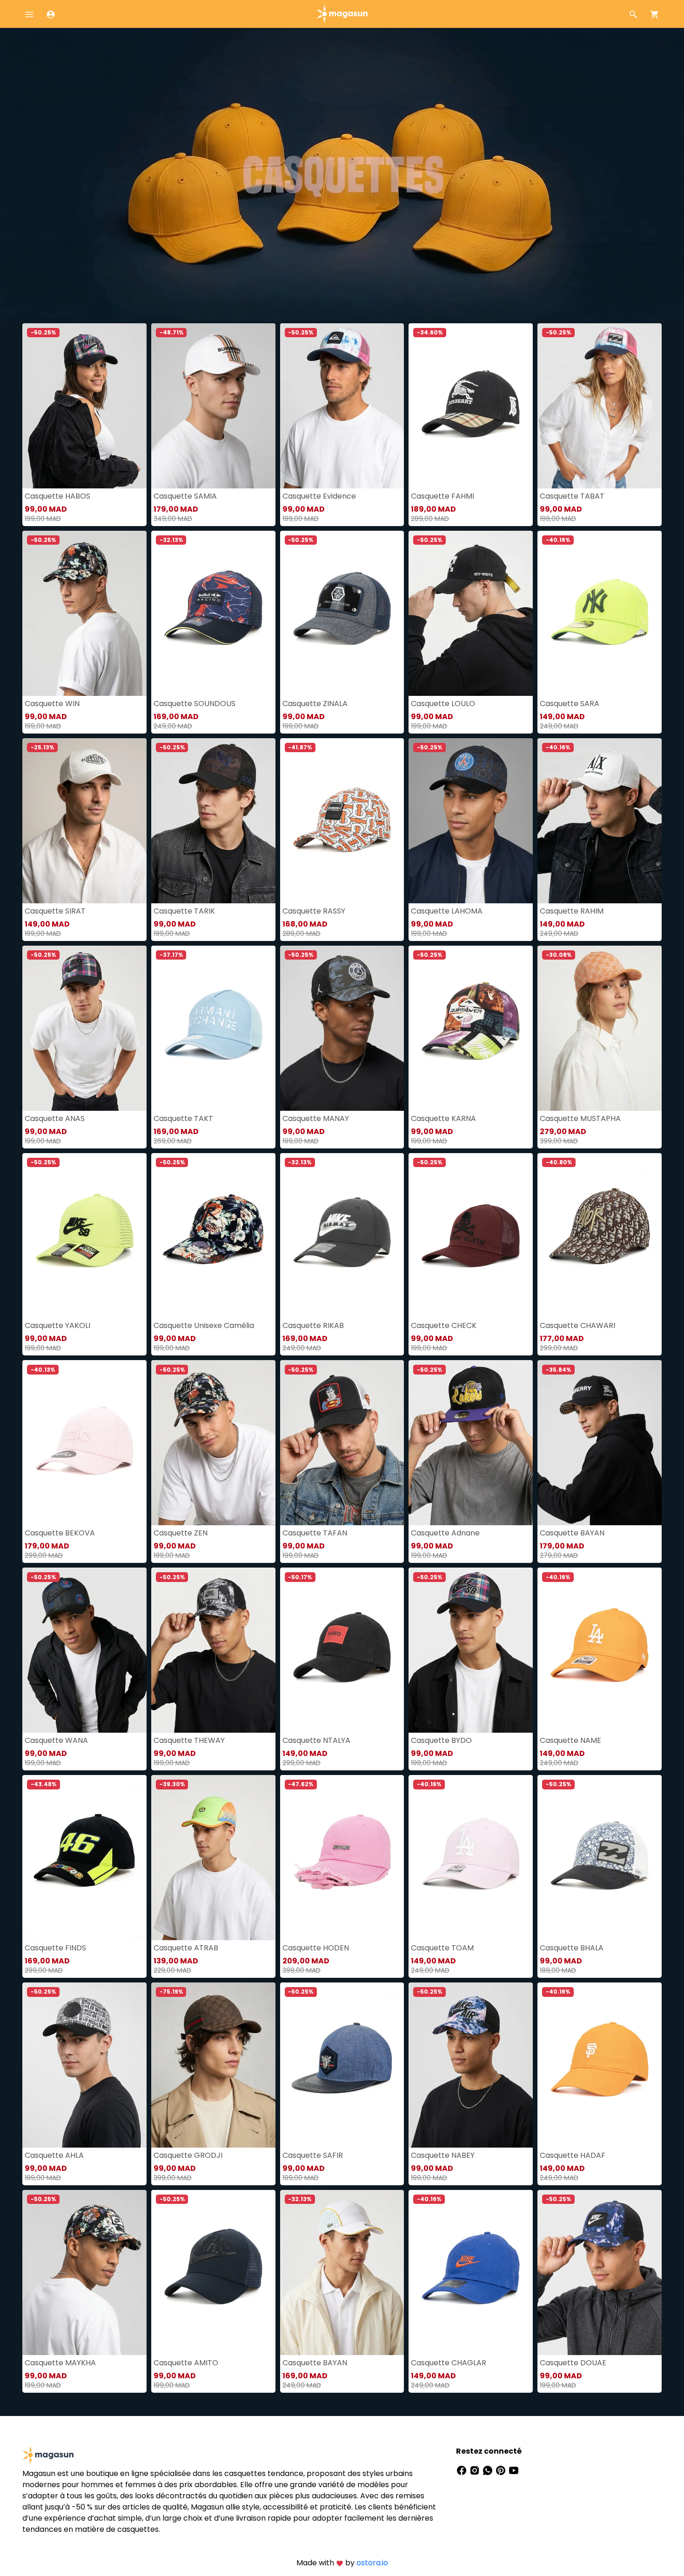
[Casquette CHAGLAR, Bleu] (471, 2272)
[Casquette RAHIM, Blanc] (600, 821)
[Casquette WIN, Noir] (84, 613)
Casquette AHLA (54, 2155)
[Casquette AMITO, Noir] (213, 2272)
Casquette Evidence (319, 496)
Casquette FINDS (55, 1948)
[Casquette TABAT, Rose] (600, 406)
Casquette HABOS (57, 496)
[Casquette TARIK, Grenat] (213, 821)
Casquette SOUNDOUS (194, 704)
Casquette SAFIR (313, 2155)
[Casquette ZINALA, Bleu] (342, 613)
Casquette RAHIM (572, 911)
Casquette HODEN (316, 1948)
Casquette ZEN (181, 1533)
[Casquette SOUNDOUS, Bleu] (213, 613)
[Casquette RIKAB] (342, 1236)
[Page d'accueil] (342, 13)
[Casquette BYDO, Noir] (471, 1650)
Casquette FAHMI (443, 496)
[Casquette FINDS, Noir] (84, 1858)
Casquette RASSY (314, 911)
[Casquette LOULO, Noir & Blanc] (471, 613)
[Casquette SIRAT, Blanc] (84, 821)
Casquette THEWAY (189, 1740)
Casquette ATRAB (186, 1948)
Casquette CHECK (444, 1325)
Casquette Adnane (445, 1533)
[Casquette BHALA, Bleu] (600, 1858)
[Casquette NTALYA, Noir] (342, 1650)
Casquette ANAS (55, 1118)
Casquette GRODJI (188, 2155)
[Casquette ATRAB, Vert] (213, 1858)
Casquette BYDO (441, 1740)
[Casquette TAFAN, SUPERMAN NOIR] (342, 1443)
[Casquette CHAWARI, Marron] (600, 1236)
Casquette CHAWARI (577, 1325)
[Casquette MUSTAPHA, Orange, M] (600, 1028)
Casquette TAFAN (315, 1533)
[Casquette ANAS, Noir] (84, 1028)
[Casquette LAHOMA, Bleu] (471, 821)
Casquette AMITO (186, 2363)
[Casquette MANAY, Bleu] (342, 1028)
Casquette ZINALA (315, 704)
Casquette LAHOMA (447, 911)
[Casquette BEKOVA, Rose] (84, 1443)
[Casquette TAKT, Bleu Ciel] (213, 1028)
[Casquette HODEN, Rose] (342, 1858)
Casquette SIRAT (55, 911)
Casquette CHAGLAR (449, 2363)
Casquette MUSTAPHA (580, 1118)
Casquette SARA (570, 704)
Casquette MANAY (316, 1118)
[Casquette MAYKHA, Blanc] (84, 2272)
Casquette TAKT (183, 1118)
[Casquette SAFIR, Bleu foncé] (342, 2065)
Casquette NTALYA (316, 1740)
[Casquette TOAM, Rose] (471, 1858)
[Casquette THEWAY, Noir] (213, 1650)
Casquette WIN (52, 704)
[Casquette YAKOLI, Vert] (84, 1236)
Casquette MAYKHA (60, 2363)
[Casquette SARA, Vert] (600, 613)
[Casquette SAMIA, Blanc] (213, 406)
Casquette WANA (56, 1740)
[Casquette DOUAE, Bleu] (600, 2272)
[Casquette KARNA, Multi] (471, 1028)
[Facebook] (463, 2470)
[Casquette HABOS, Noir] (84, 406)
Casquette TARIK (184, 911)
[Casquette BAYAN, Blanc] (342, 2272)
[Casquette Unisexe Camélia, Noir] (213, 1236)
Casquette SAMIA (185, 496)
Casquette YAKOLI (57, 1325)
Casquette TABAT (572, 496)
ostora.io (372, 2563)
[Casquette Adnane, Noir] (471, 1443)
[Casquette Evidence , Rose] (342, 406)
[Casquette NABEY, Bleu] (471, 2065)
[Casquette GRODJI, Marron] (213, 2065)
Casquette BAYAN (572, 1533)
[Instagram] (476, 2470)
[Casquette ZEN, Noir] (213, 1443)
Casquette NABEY (443, 2155)
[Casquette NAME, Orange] (600, 1650)
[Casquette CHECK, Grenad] (471, 1236)
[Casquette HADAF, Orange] (600, 2065)
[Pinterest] (502, 2470)
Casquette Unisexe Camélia (204, 1325)
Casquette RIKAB (313, 1325)
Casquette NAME (570, 1740)
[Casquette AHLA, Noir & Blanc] (84, 2065)
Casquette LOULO (443, 704)
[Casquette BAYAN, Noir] (600, 1443)
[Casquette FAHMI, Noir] (471, 406)
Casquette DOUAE (573, 2363)
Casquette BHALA (572, 1948)
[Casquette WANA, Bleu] (84, 1650)
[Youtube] (514, 2470)
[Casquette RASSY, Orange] (342, 821)
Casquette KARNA (443, 1118)
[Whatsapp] (489, 2470)
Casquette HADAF (573, 2155)
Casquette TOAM (442, 1948)
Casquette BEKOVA (60, 1533)
